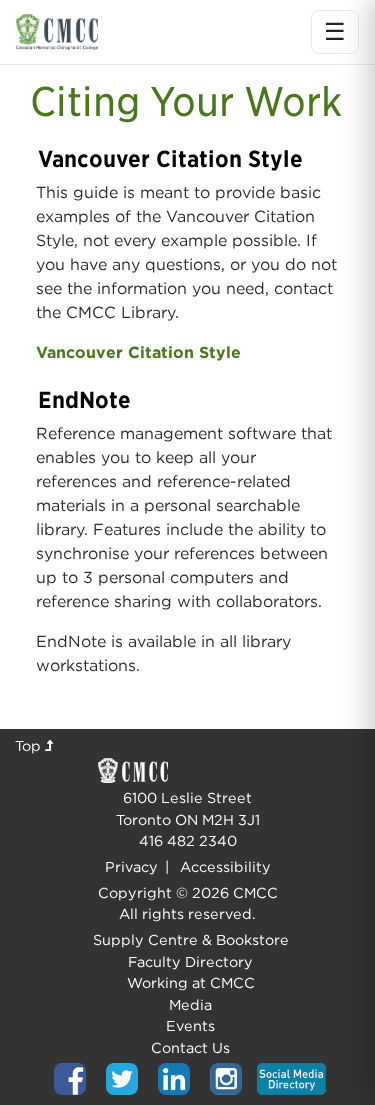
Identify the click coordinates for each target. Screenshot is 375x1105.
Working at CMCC (191, 982)
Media (190, 1004)
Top (30, 745)
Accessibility (225, 866)
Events (190, 1025)
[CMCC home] (57, 31)
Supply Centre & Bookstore (191, 939)
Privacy (131, 866)
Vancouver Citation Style (138, 352)
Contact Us (190, 1047)
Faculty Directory (190, 961)
